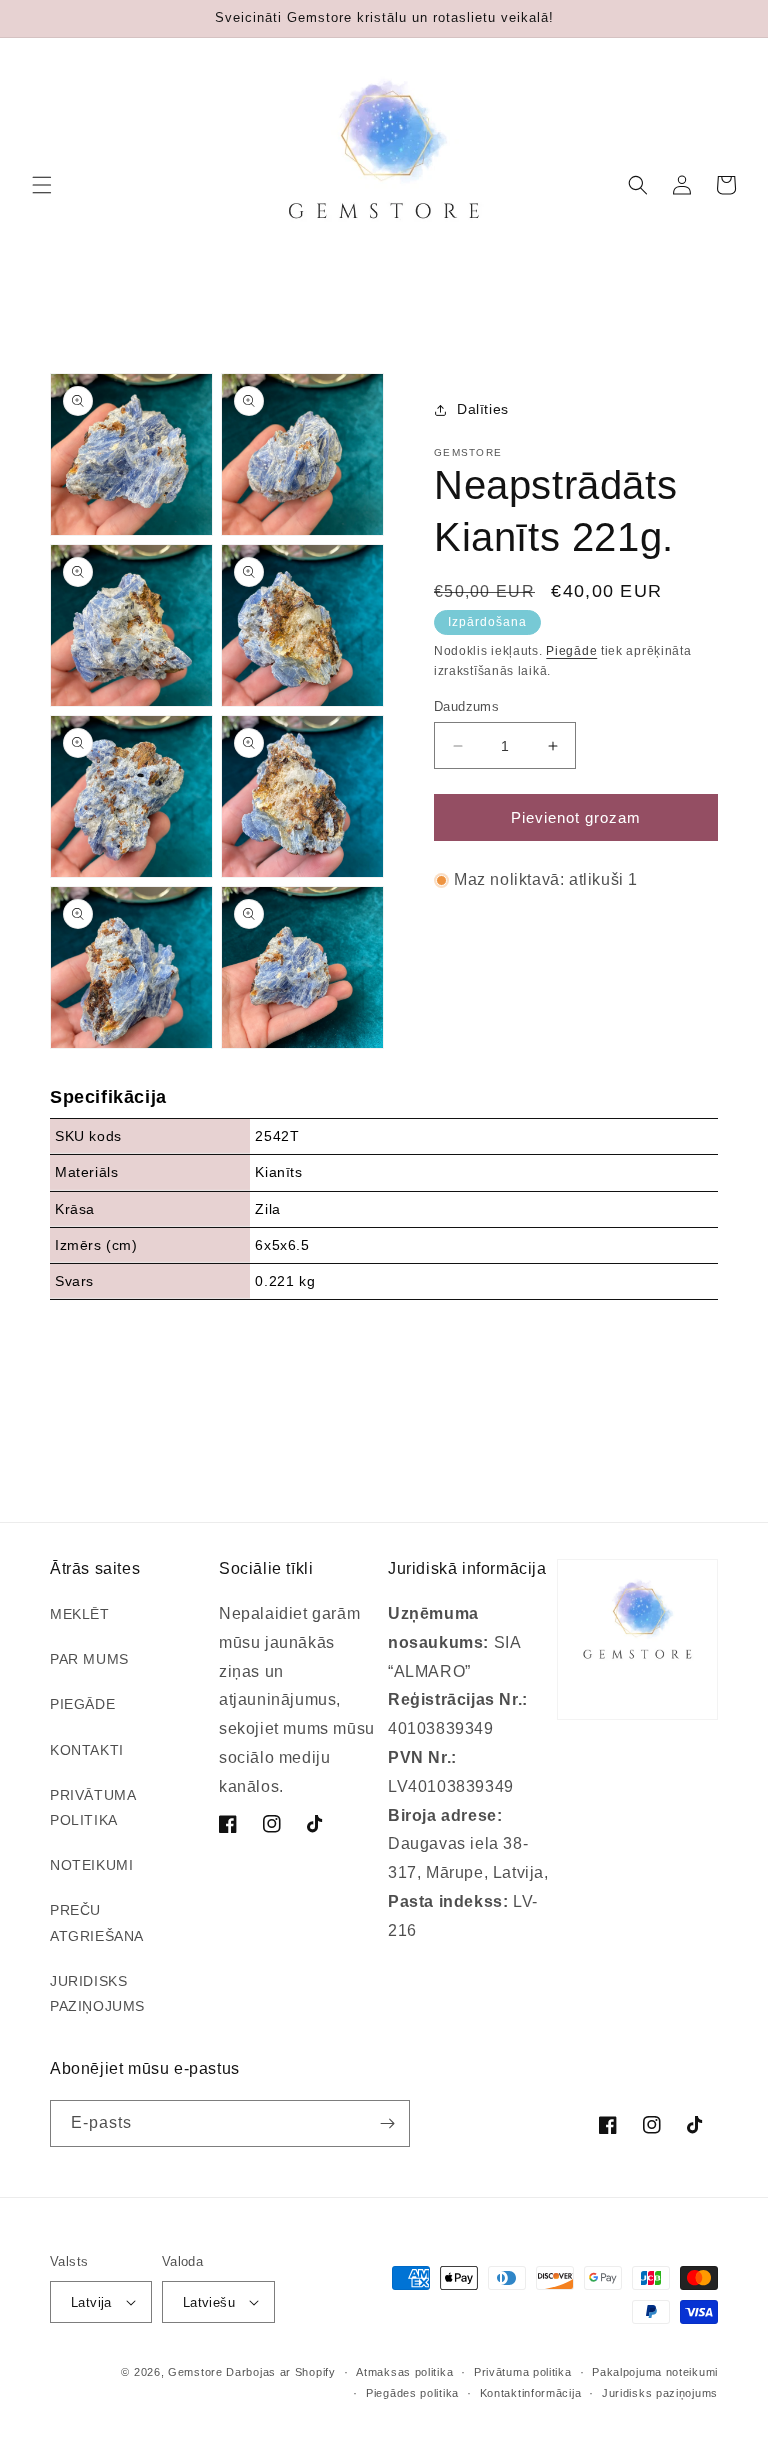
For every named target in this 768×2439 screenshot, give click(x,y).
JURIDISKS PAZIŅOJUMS (97, 1993)
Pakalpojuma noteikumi (655, 2372)
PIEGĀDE (82, 1704)
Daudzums (466, 706)
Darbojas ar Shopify (280, 2372)
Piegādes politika (412, 2393)
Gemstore (195, 2372)
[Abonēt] (387, 2123)
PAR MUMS (89, 1659)
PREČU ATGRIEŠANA (97, 1922)
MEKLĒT (80, 1614)
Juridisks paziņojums (660, 2393)
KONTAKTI (87, 1750)
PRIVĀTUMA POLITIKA (92, 1807)
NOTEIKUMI (91, 1865)
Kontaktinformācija (531, 2393)
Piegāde (571, 651)
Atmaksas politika (404, 2372)
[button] (42, 185)
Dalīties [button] (483, 409)
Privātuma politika (523, 2372)
